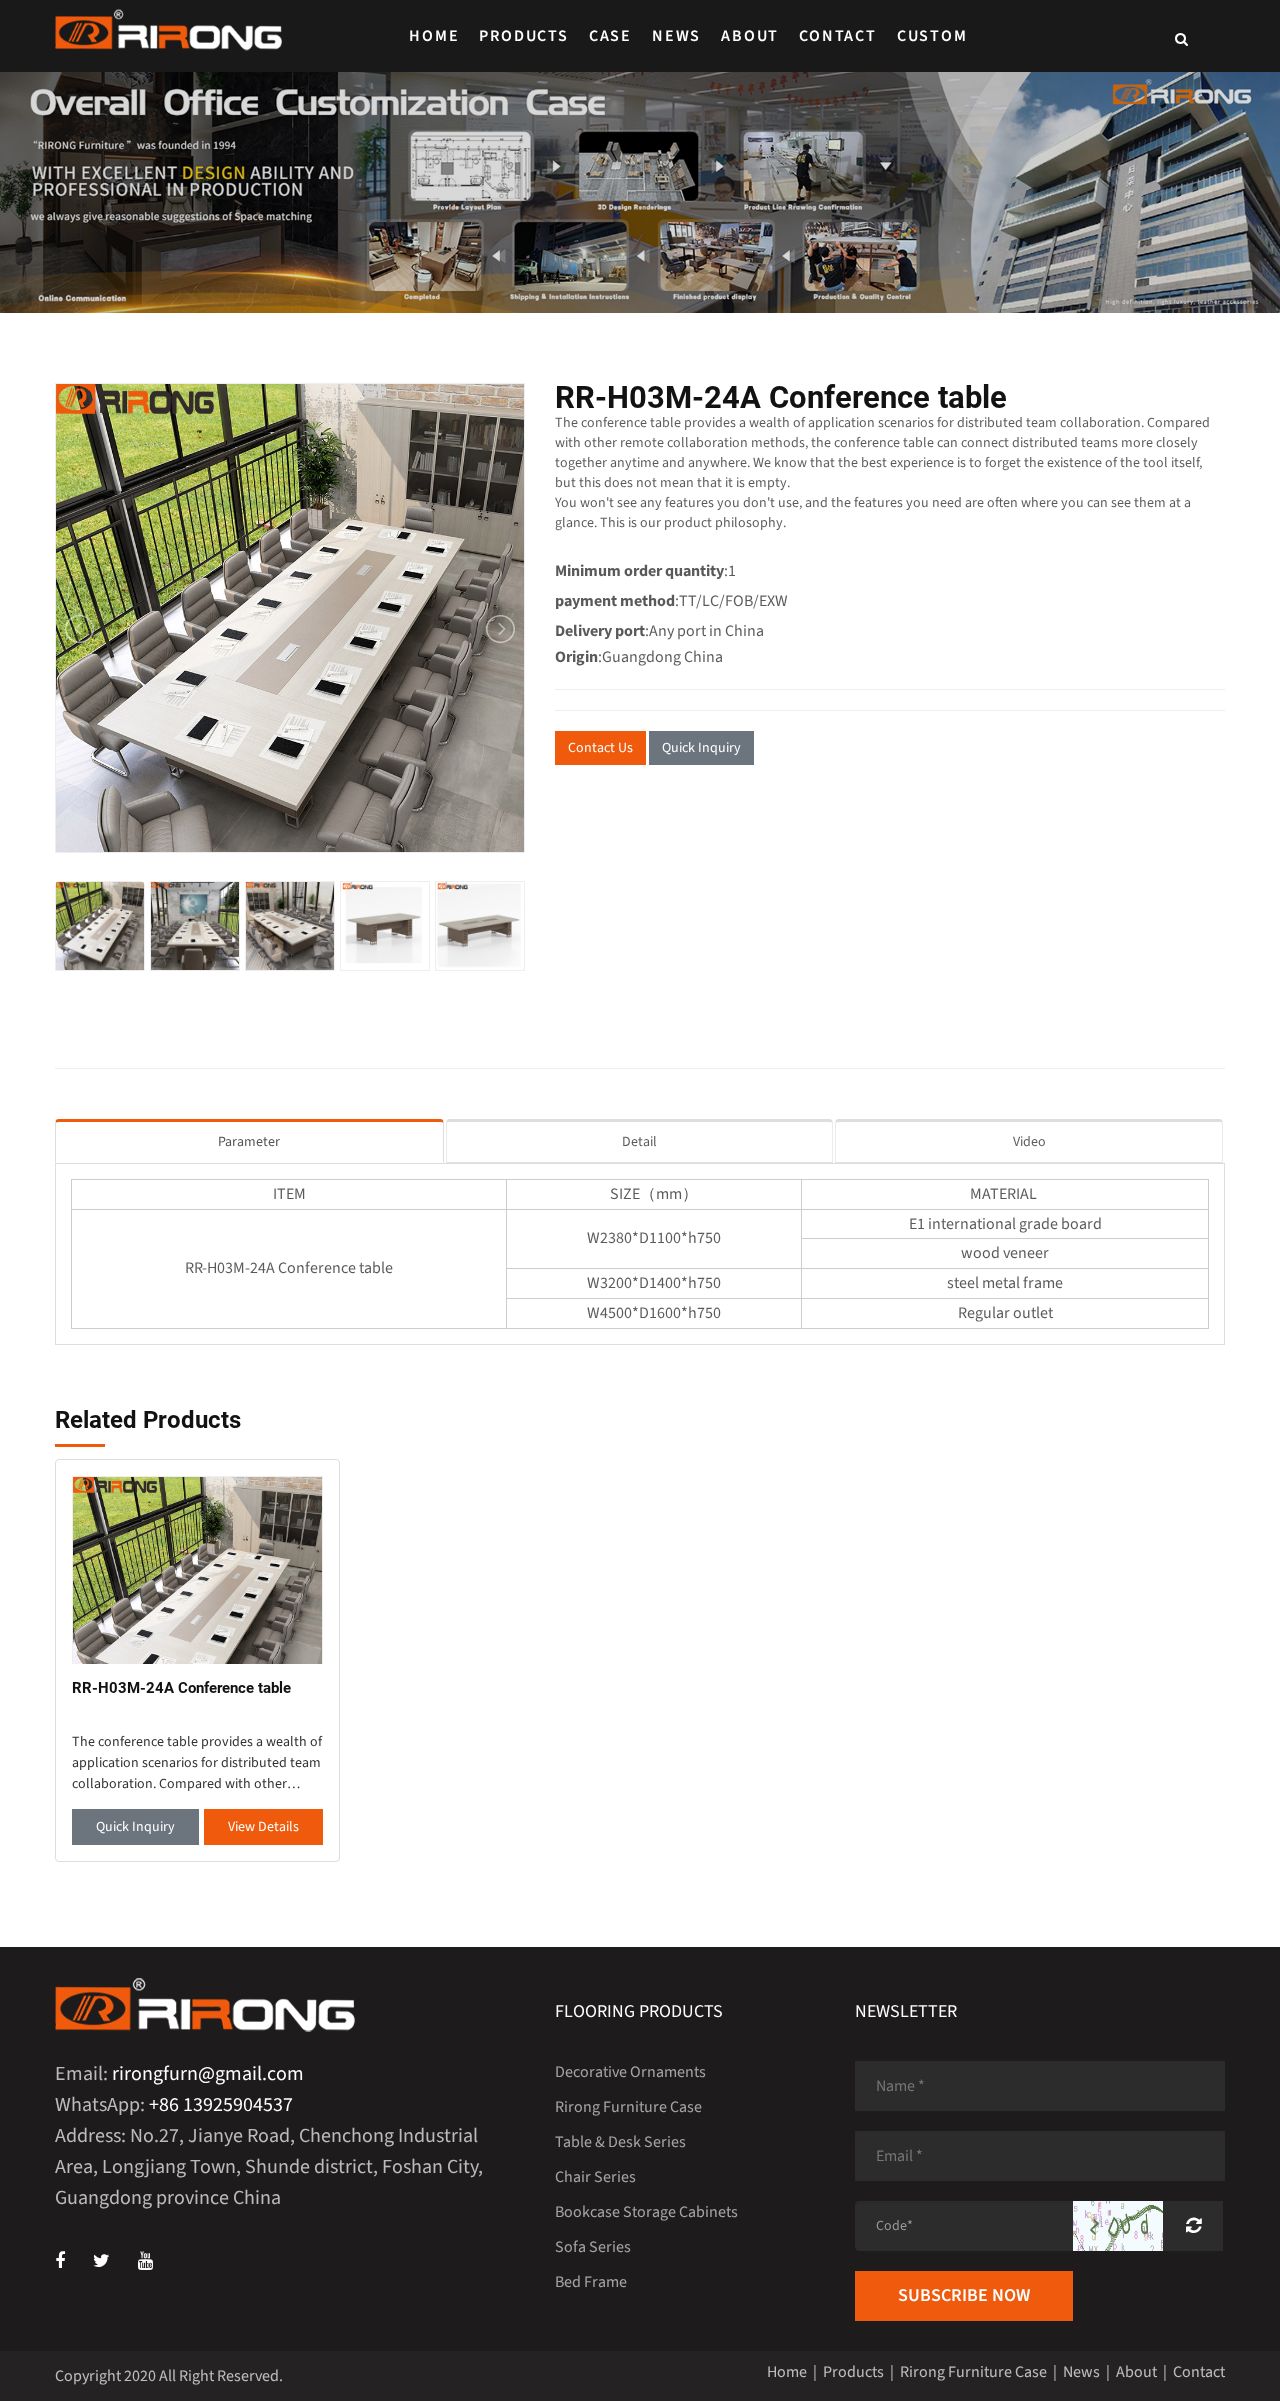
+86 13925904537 (221, 2105)
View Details (263, 1827)
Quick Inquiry (701, 748)
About (750, 36)
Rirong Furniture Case (628, 2107)
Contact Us (600, 748)
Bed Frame (591, 2282)
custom (932, 36)
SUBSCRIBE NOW (964, 2295)
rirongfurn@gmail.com (208, 2074)
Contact (838, 36)
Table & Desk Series (620, 2142)
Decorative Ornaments (630, 2072)
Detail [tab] (639, 1142)
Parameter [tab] (249, 1142)
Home (434, 36)
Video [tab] (1029, 1142)
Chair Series (595, 2177)
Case (610, 36)
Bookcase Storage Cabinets (646, 2212)
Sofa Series (593, 2247)
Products (523, 36)
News (676, 36)
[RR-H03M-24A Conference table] (197, 1570)
